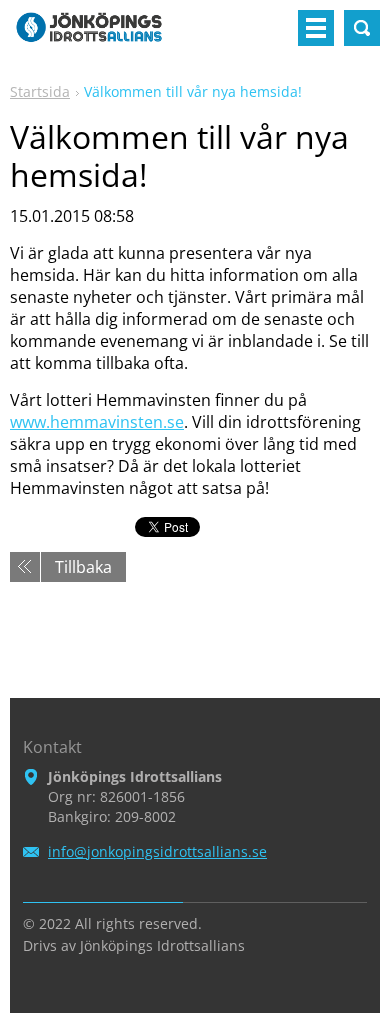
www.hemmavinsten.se (97, 422)
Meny (316, 28)
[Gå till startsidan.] (89, 36)
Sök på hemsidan (362, 28)
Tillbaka (83, 567)
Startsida (40, 91)
